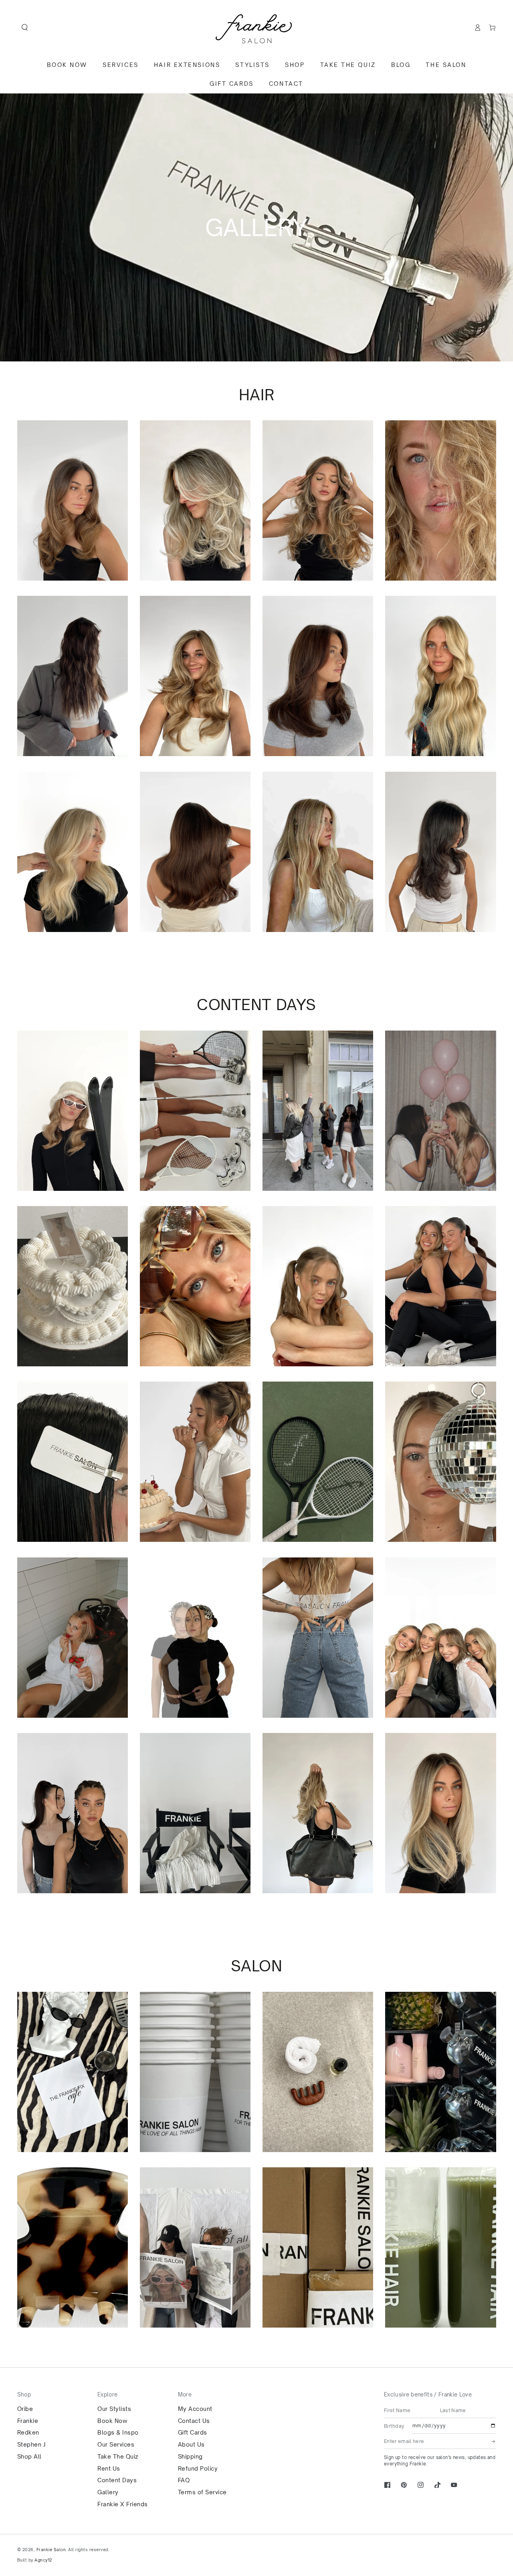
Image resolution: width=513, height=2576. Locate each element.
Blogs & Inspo (118, 2432)
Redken (28, 2432)
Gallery (108, 2492)
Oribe (25, 2409)
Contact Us (194, 2421)
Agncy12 (43, 2560)
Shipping (190, 2456)
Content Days (117, 2480)
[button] (25, 27)
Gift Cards (193, 2432)
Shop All (29, 2456)
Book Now (112, 2421)
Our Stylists (114, 2409)
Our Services (116, 2444)
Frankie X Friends (123, 2504)
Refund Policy (198, 2468)
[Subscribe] (494, 2441)
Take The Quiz (118, 2456)
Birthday (394, 2426)
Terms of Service (202, 2492)
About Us (191, 2444)
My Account (195, 2409)
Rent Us (109, 2468)
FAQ (184, 2480)
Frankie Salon (51, 2550)
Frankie (28, 2421)
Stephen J (31, 2444)
